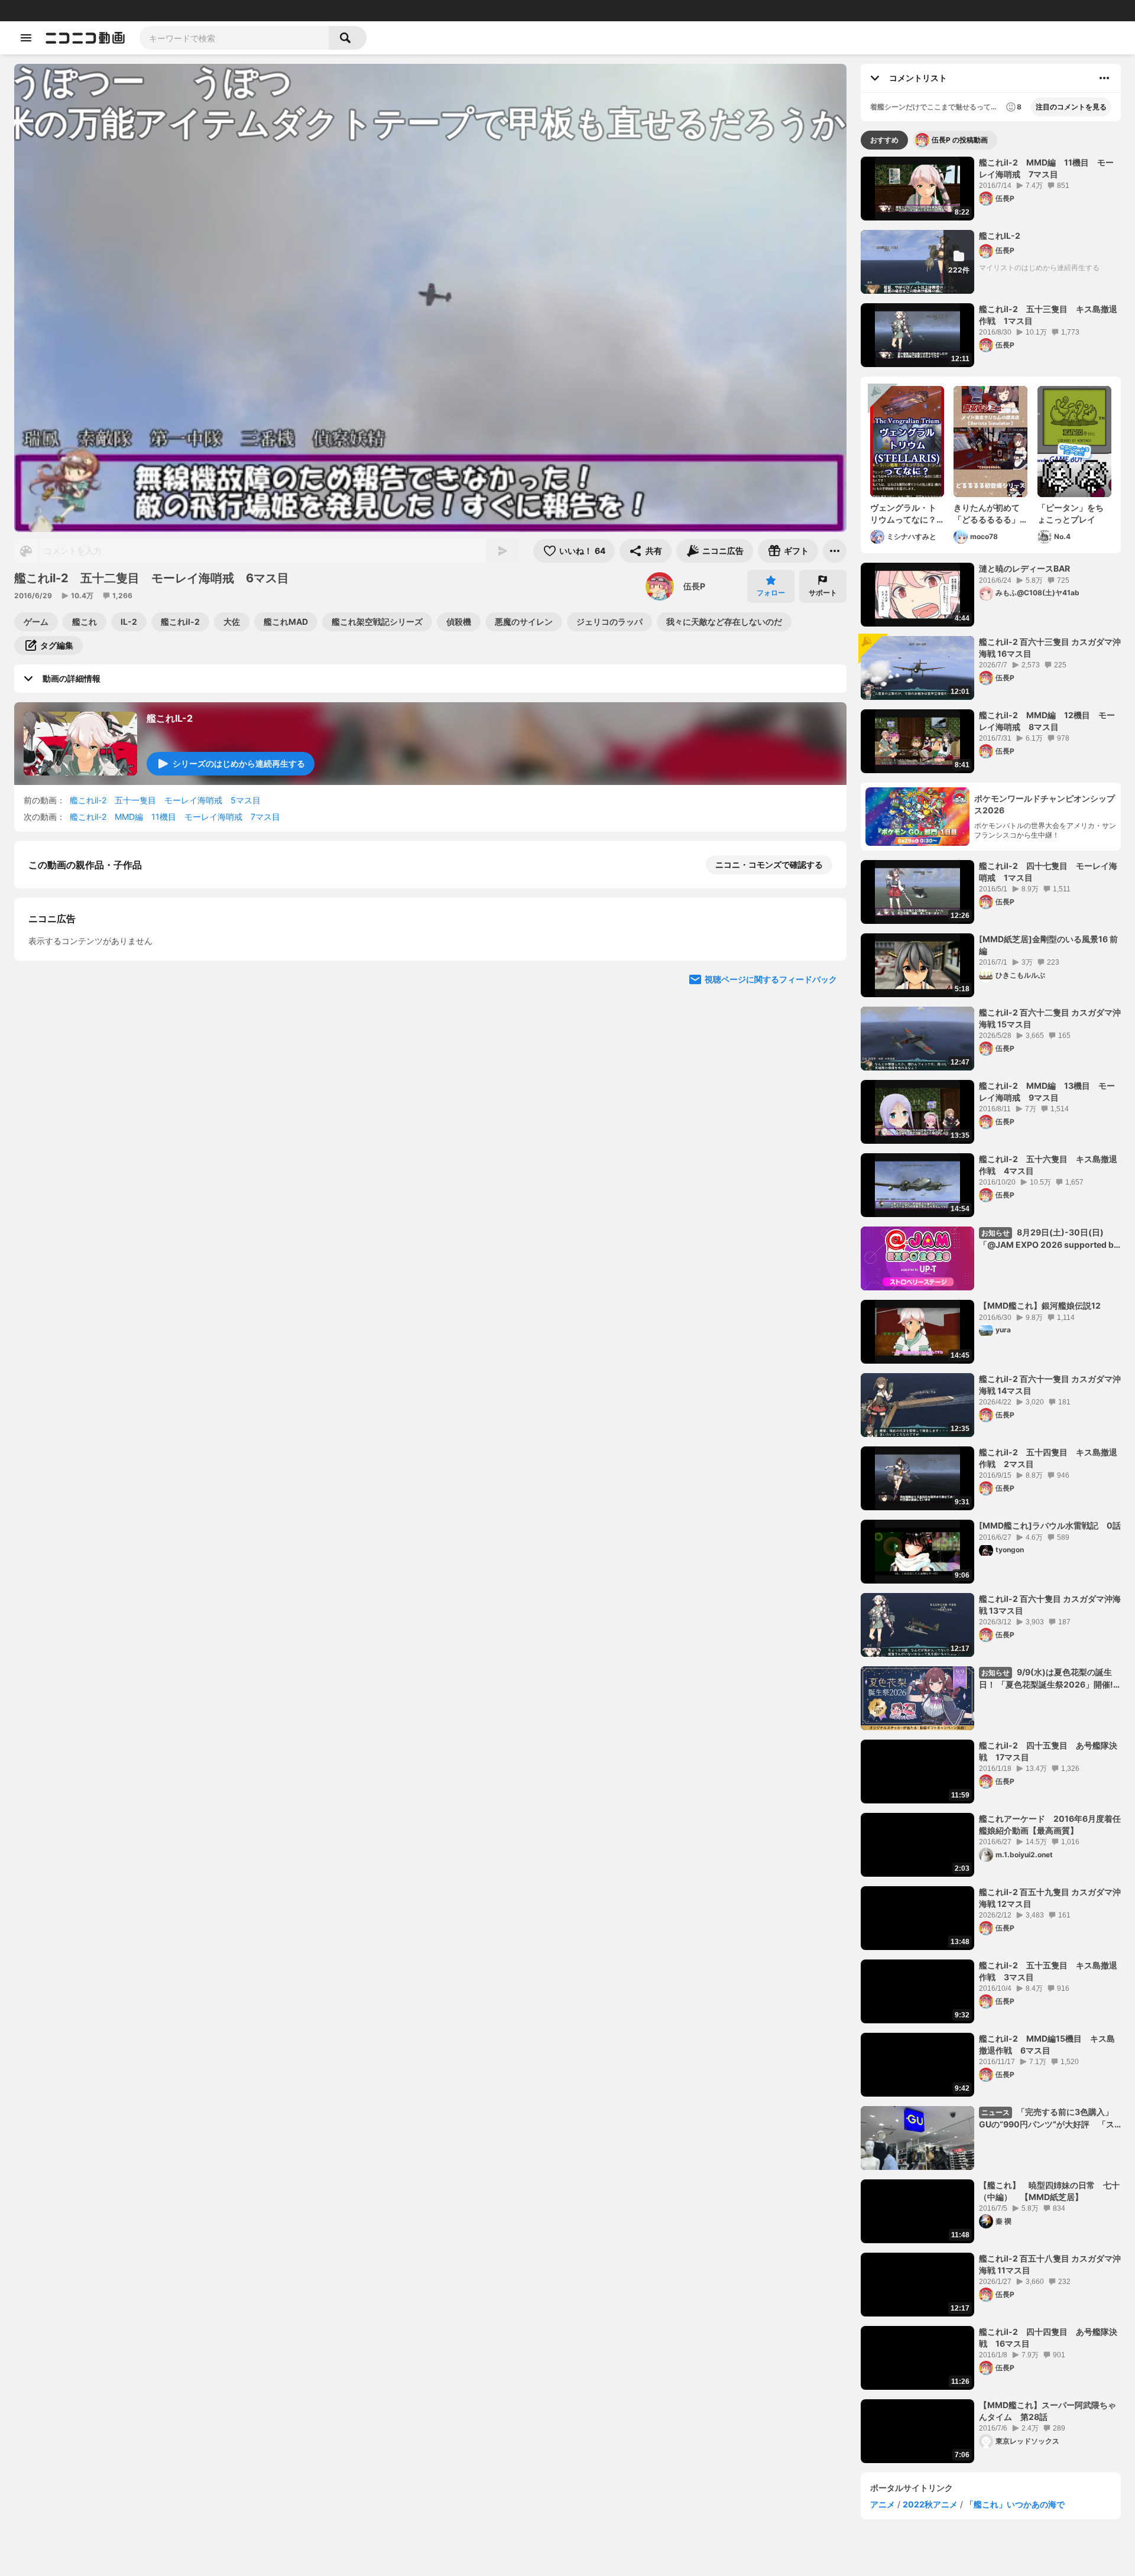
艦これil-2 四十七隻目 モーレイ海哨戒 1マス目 (1048, 872)
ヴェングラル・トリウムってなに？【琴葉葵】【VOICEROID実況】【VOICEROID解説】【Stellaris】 (906, 514)
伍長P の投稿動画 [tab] (960, 140)
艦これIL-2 (170, 718)
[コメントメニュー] (1104, 78)
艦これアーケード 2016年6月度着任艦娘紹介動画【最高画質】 (1050, 1824)
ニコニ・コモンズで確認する (769, 864)
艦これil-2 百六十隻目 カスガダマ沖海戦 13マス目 (1050, 1605)
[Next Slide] (823, 1177)
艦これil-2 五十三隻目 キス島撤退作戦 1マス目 (1048, 315)
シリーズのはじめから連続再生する (239, 763)
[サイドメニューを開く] (26, 38)
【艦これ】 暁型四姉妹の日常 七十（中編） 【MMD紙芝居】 (1049, 2191)
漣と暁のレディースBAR (1024, 568)
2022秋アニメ (930, 2504)
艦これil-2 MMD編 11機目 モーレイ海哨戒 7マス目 (175, 817)
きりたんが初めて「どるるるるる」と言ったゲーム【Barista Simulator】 (987, 514)
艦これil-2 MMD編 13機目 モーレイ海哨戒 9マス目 (1047, 1091)
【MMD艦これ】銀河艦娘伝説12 (1040, 1305)
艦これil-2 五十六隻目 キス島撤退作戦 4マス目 (1048, 1165)
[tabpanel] (991, 1310)
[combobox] (234, 38)
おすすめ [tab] (884, 140)
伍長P (694, 586)
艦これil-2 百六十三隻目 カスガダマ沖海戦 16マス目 (1050, 648)
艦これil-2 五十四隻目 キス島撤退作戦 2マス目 (1048, 1458)
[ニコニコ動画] (85, 38)
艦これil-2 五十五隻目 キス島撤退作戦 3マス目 (1048, 1971)
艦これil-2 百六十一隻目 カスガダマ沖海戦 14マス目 (1050, 1385)
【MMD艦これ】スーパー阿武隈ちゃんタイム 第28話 (1048, 2411)
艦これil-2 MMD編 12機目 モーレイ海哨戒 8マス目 (1047, 721)
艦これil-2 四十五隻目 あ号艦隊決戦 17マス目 (1048, 1751)
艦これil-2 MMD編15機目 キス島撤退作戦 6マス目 (1047, 2044)
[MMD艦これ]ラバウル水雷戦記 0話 (1050, 1525)
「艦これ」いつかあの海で (1015, 2504)
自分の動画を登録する (96, 1067)
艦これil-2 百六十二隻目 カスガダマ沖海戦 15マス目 (1050, 1018)
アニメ (883, 2504)
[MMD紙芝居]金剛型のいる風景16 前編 (1048, 945)
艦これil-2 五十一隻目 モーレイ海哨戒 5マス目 (165, 800)
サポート (823, 593)
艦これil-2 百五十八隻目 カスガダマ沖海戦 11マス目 (1050, 2264)
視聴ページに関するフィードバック (771, 1289)
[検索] (348, 38)
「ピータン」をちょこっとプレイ (1071, 513)
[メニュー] (835, 551)
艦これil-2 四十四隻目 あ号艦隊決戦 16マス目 (1048, 2337)
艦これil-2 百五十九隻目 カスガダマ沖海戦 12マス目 (1050, 1898)
